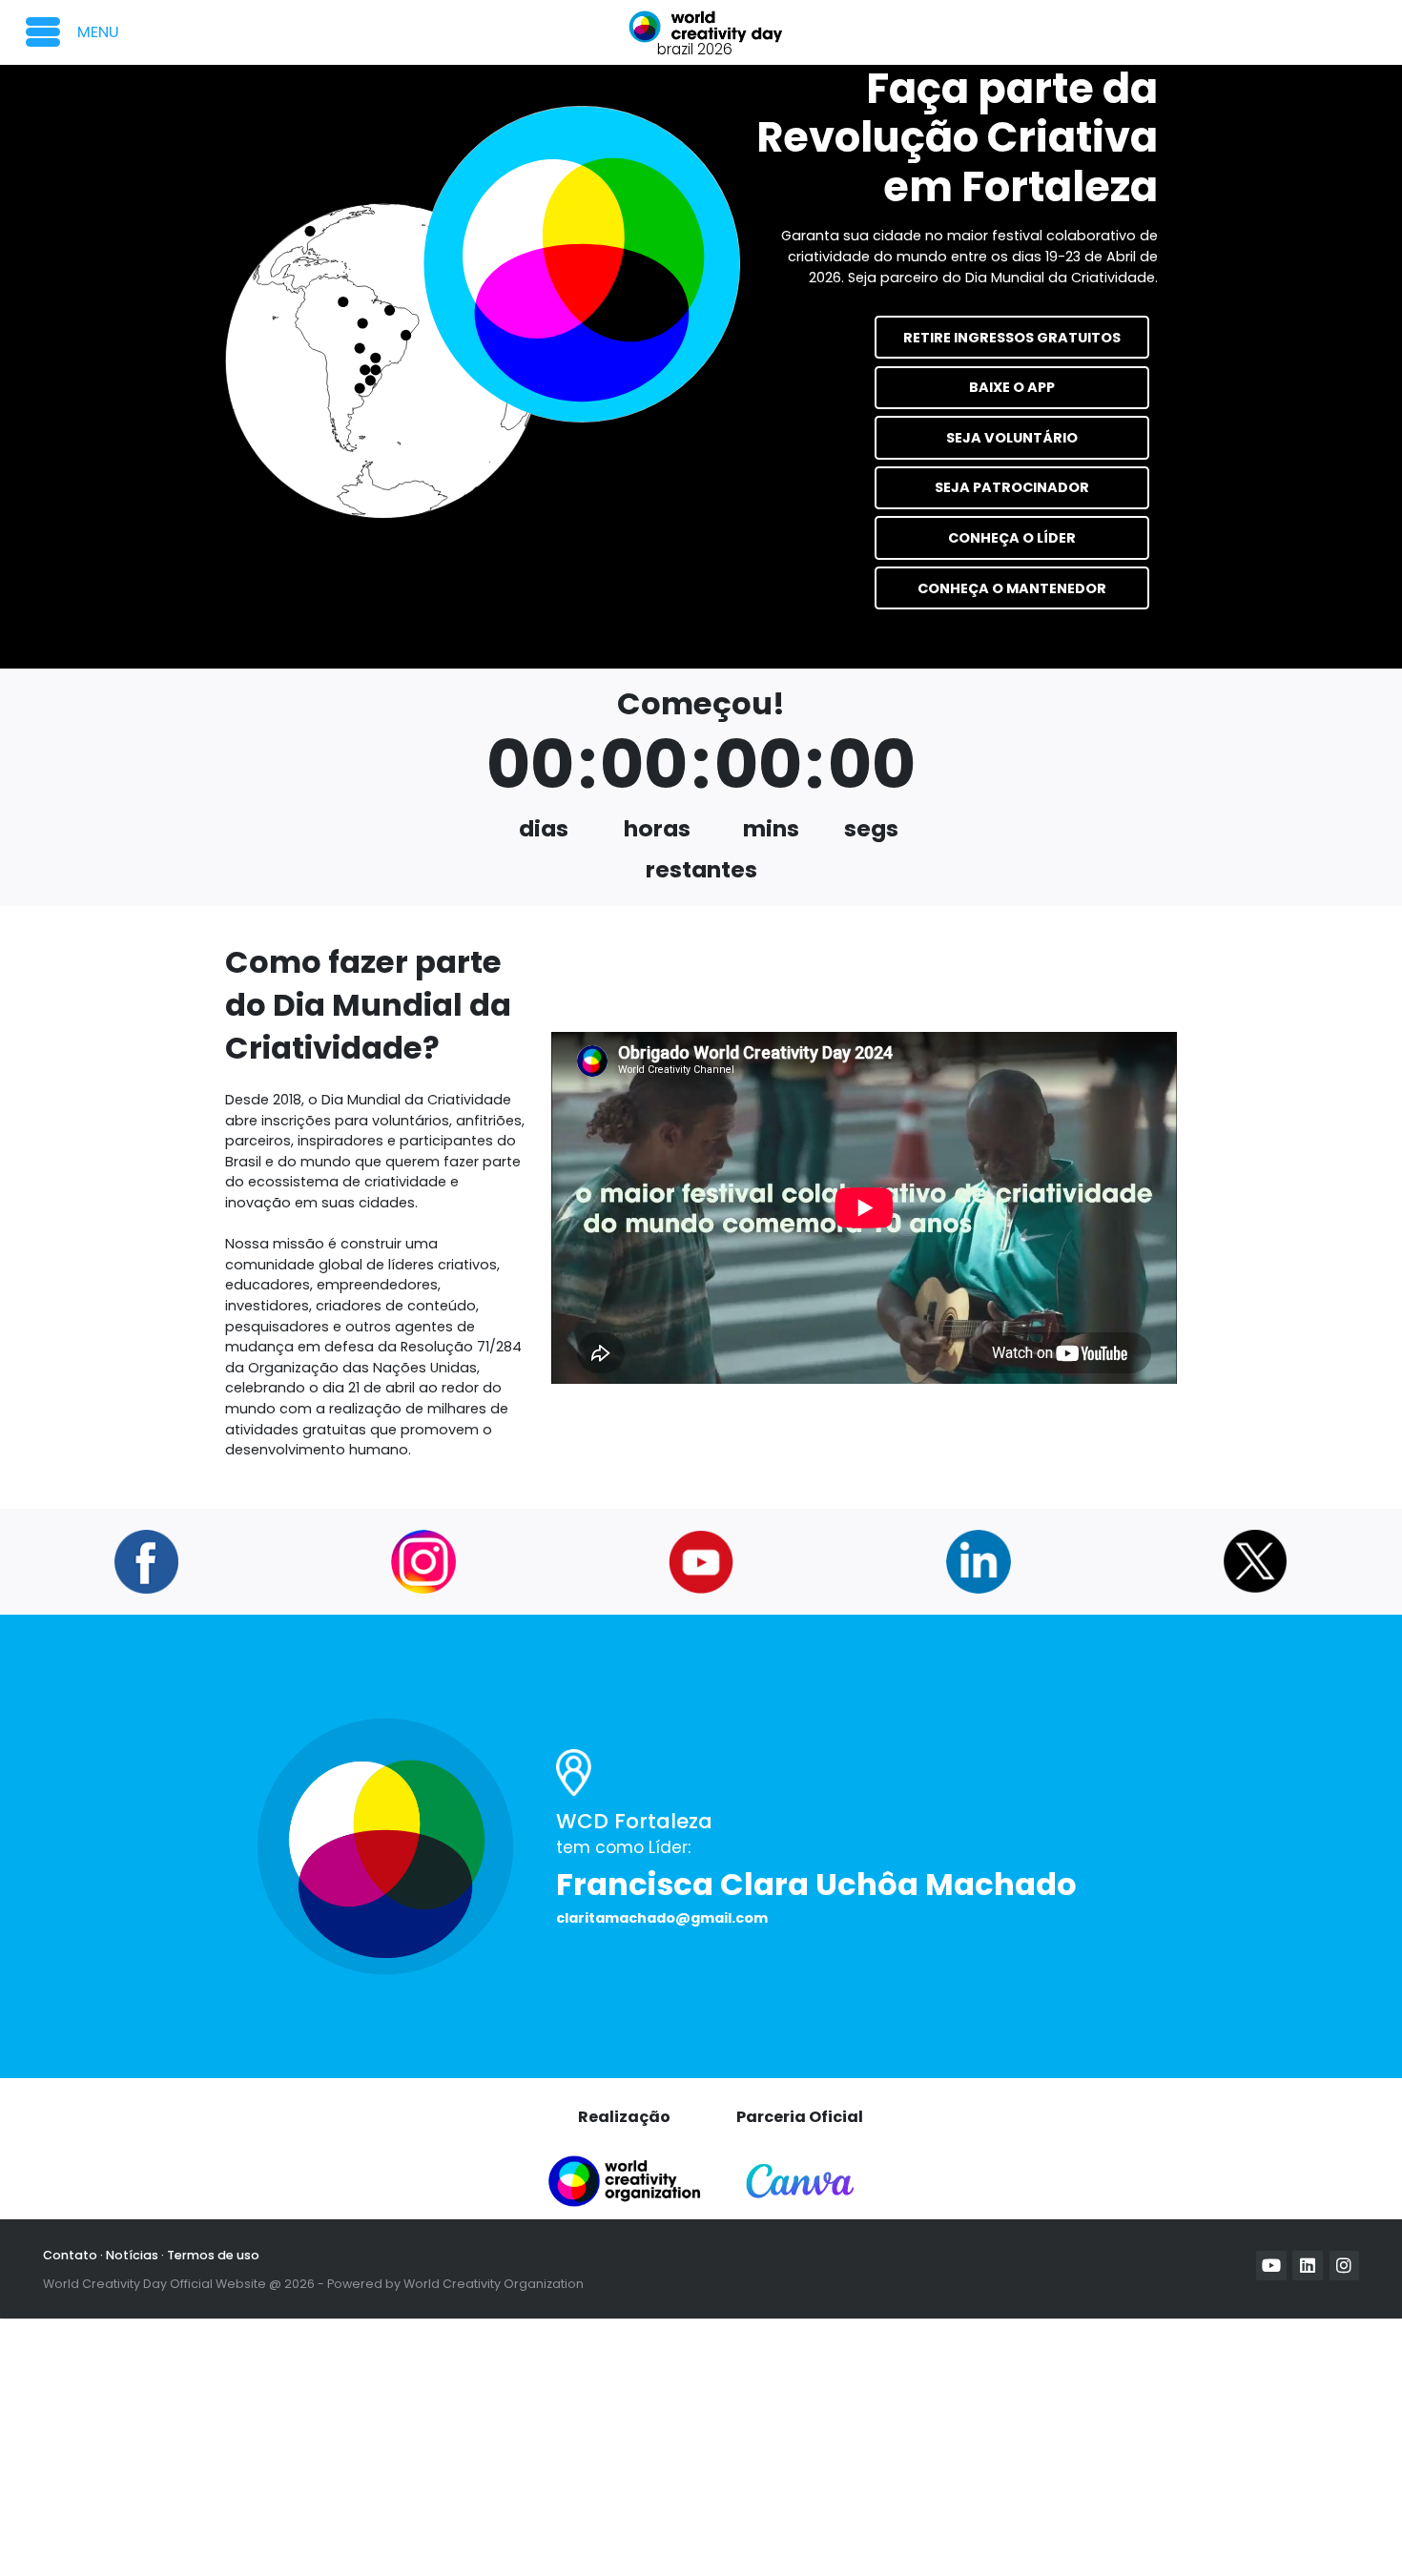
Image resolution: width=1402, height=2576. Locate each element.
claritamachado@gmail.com (662, 1918)
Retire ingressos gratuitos (1012, 338)
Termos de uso (213, 2255)
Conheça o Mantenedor (1012, 588)
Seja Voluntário (1012, 438)
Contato (70, 2255)
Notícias (132, 2255)
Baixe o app (1012, 387)
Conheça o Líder (1012, 538)
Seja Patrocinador (1012, 487)
